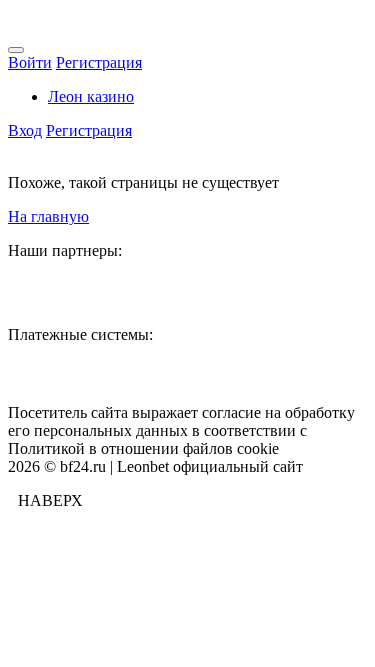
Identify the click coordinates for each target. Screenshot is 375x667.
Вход (25, 130)
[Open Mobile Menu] (16, 50)
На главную (48, 216)
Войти (30, 62)
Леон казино (91, 96)
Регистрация (99, 62)
